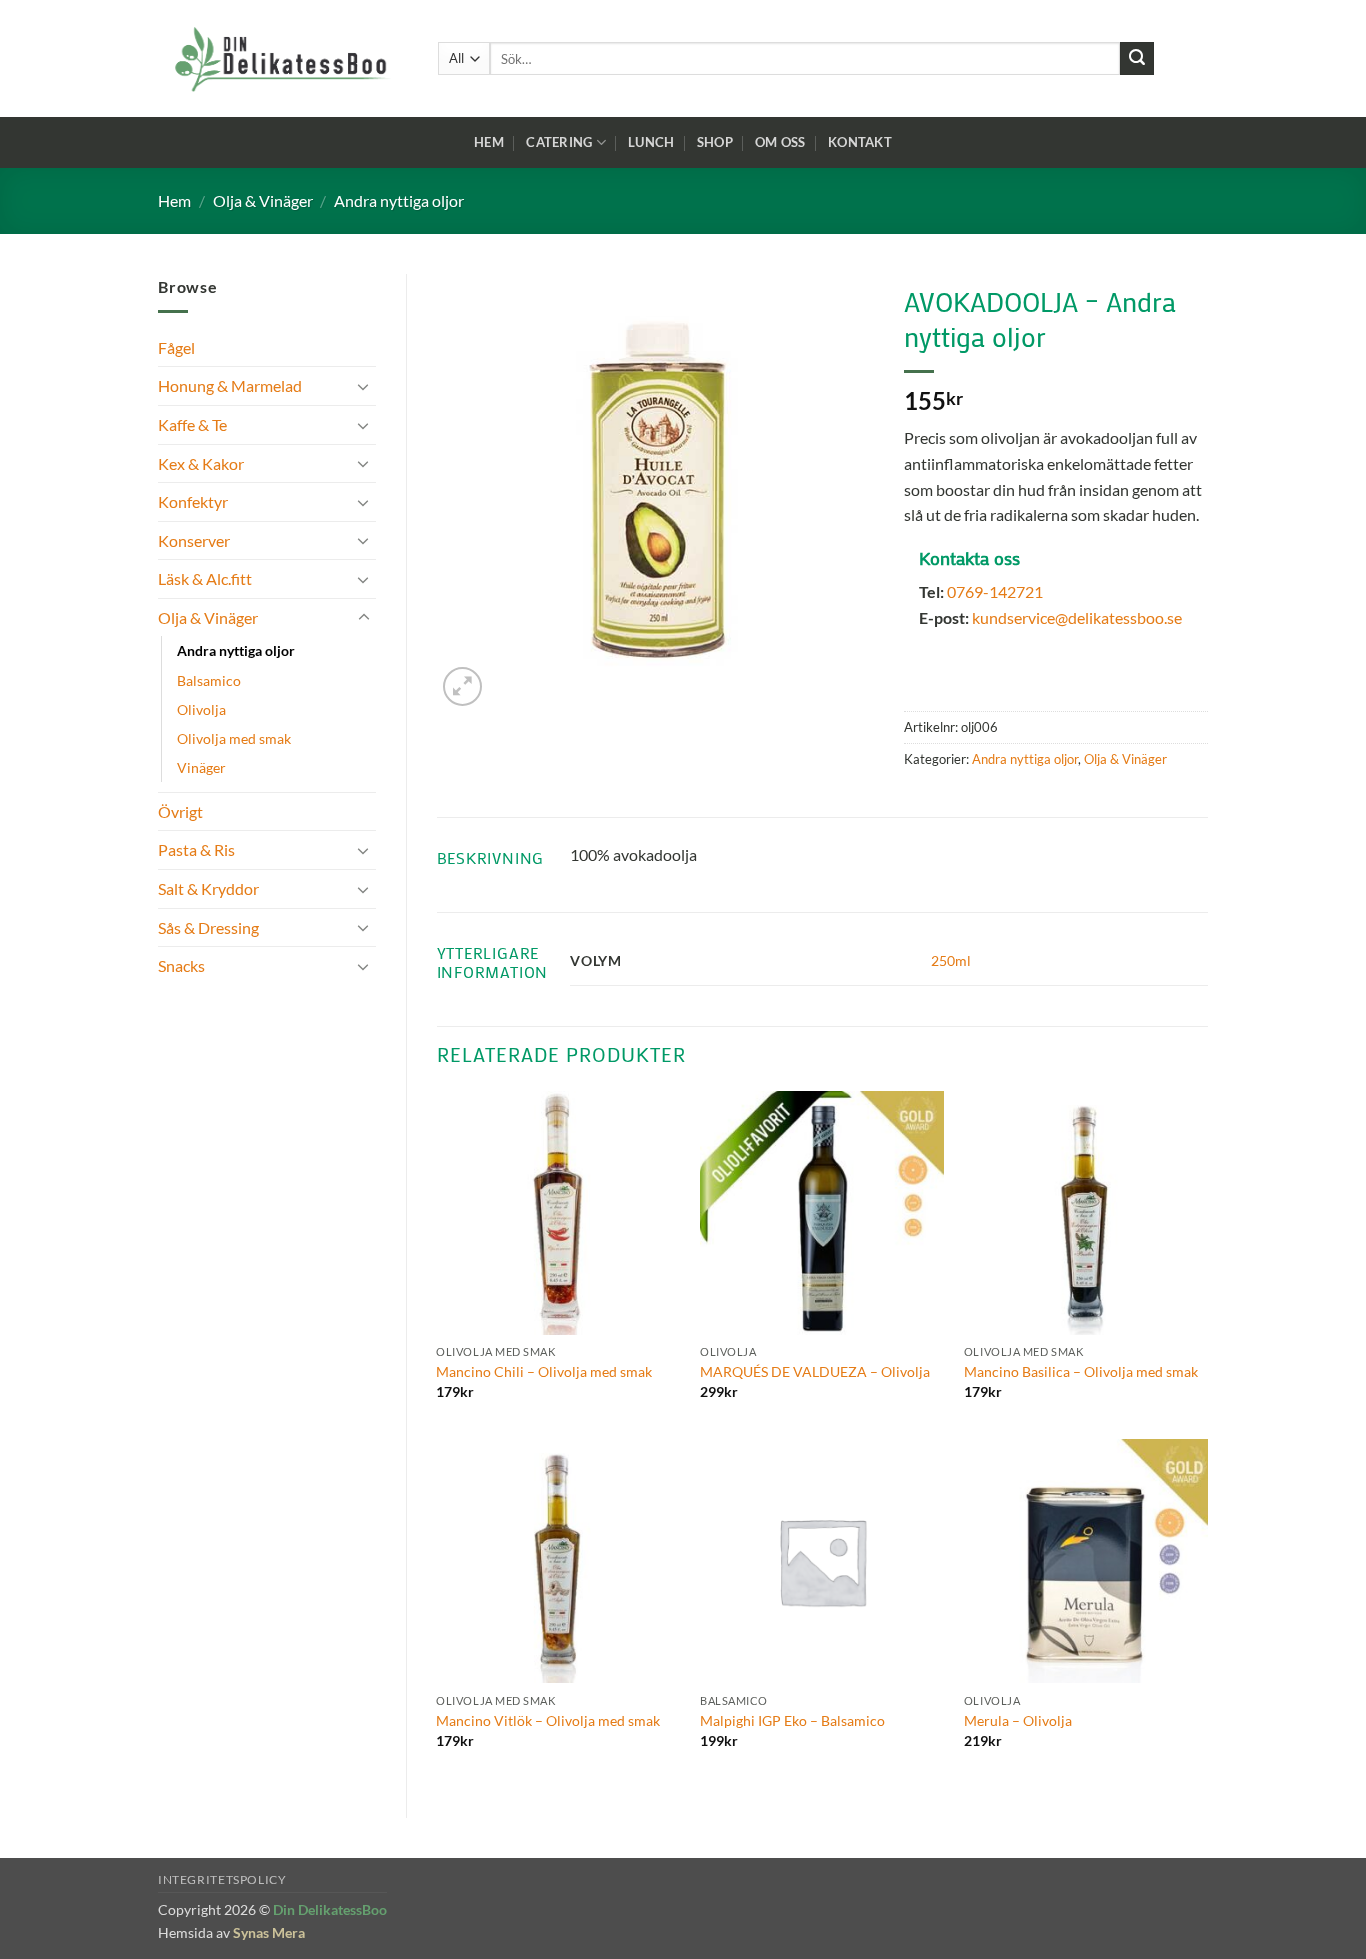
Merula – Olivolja (1018, 1720)
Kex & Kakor (201, 463)
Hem (489, 142)
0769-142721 (995, 591)
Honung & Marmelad (230, 385)
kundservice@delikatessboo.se (1077, 617)
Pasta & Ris (196, 849)
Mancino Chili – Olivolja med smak (544, 1371)
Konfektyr (193, 501)
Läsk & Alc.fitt (205, 578)
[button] (462, 686)
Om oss (780, 142)
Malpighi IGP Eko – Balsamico (792, 1720)
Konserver (194, 540)
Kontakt (860, 142)
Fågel (176, 347)
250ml (951, 960)
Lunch (651, 142)
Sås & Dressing (208, 927)
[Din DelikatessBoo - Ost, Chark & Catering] (283, 59)
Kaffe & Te (192, 424)
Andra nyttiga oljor (399, 200)
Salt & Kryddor (208, 888)
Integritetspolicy (222, 1879)
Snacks (181, 965)
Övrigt (180, 811)
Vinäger (201, 767)
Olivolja (201, 709)
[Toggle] (364, 386)
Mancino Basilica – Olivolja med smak (1081, 1371)
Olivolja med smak (234, 738)
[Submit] (1137, 59)
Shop (715, 142)
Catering (559, 142)
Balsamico (209, 680)
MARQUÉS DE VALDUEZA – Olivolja (815, 1371)
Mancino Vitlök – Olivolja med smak (548, 1720)
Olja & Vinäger (263, 200)
